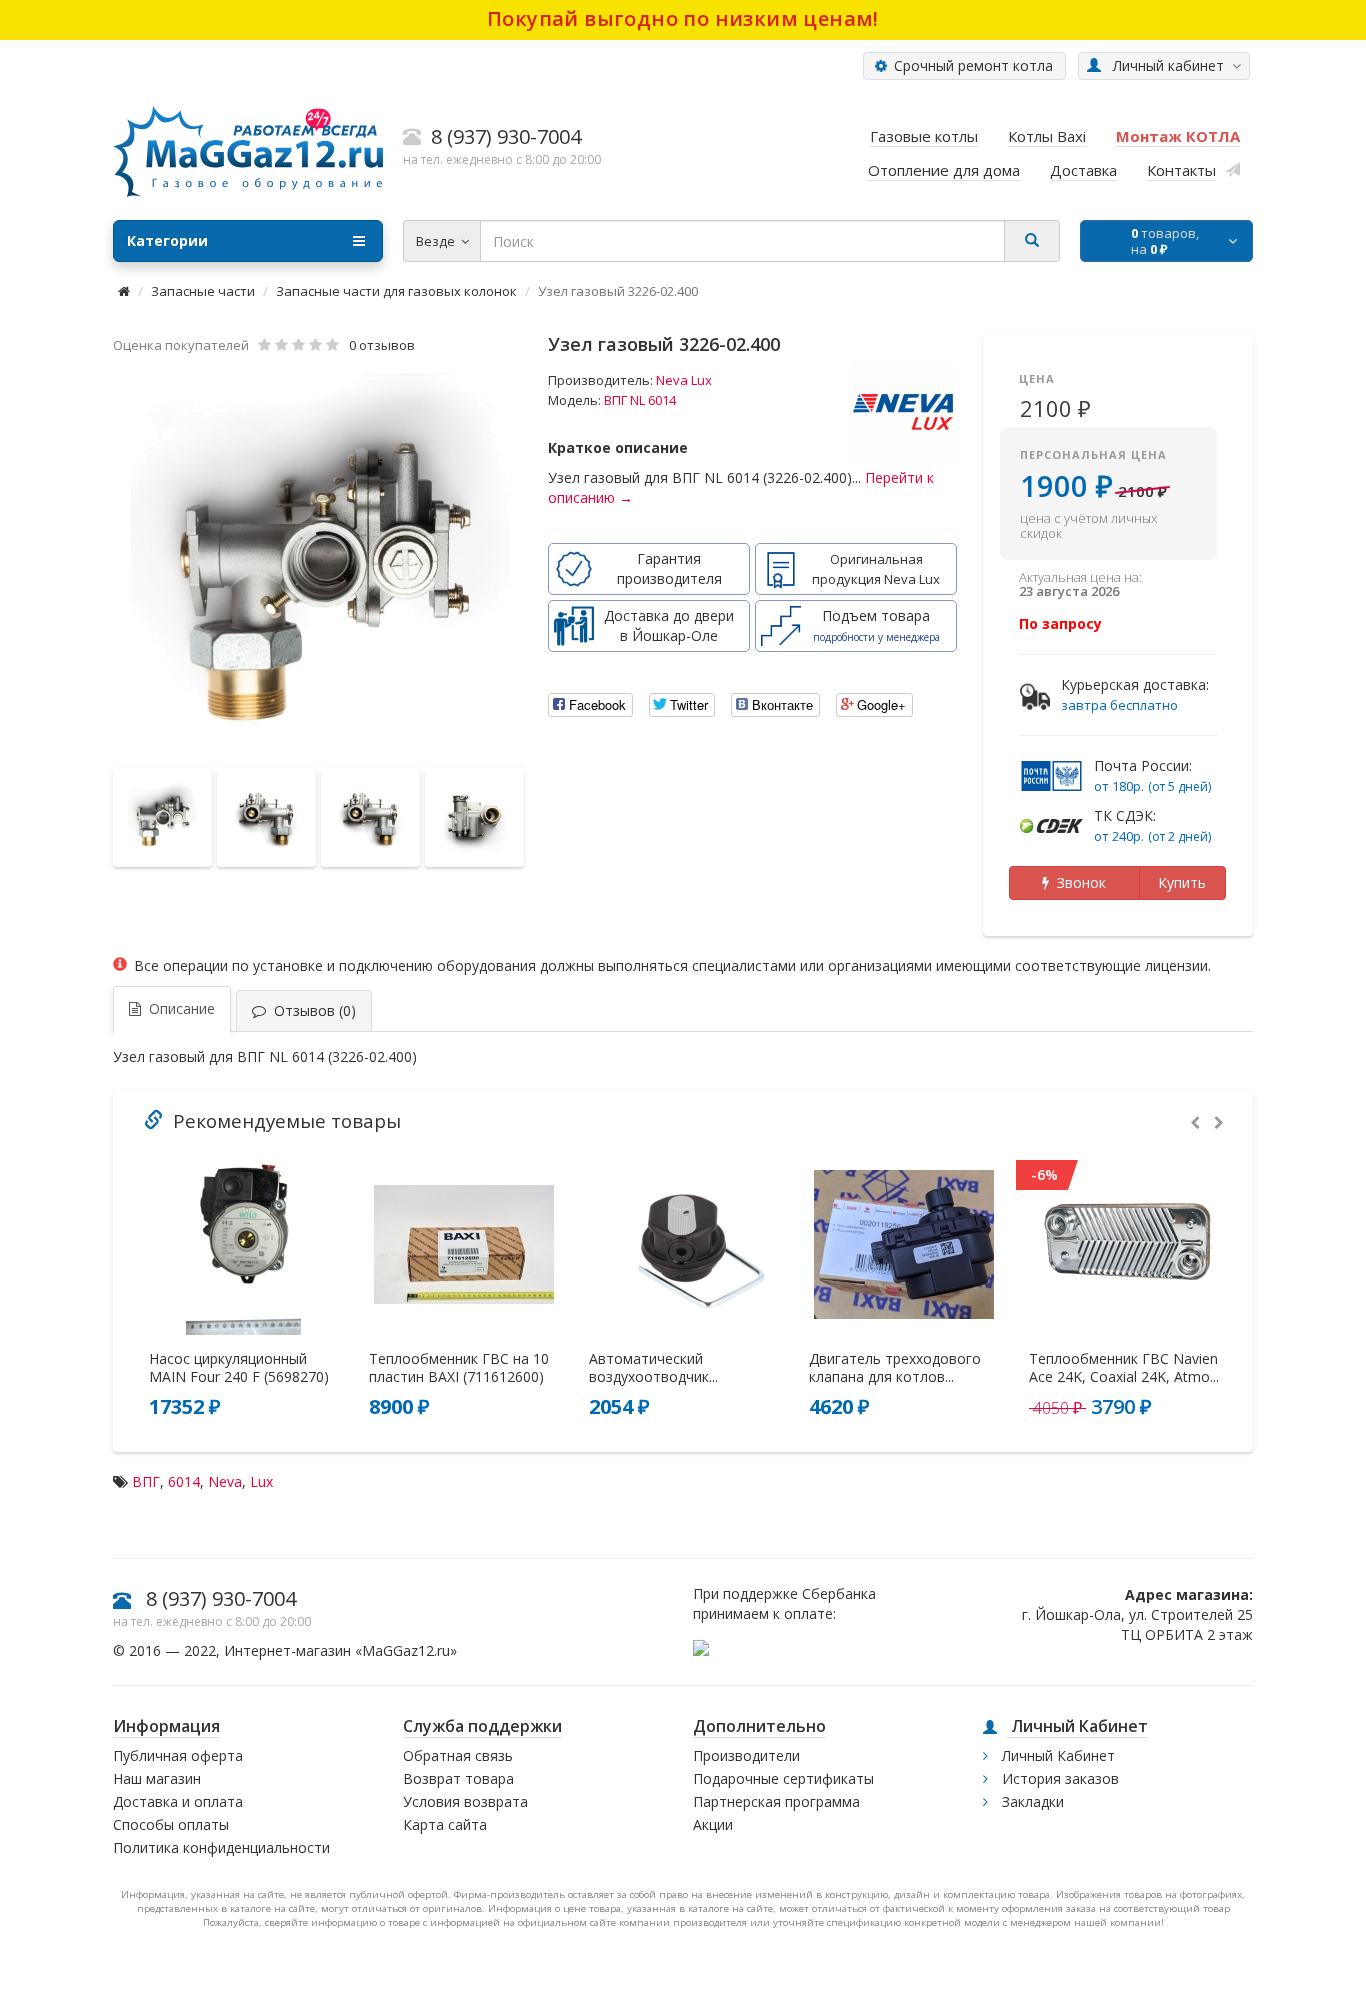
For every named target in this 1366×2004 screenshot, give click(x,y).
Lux (261, 1481)
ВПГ (146, 1481)
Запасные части (203, 291)
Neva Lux (684, 380)
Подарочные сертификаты (783, 1778)
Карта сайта (445, 1824)
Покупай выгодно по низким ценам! (683, 18)
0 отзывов (382, 345)
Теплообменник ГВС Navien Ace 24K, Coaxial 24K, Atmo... (1124, 1368)
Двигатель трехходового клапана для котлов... (895, 1368)
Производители (746, 1755)
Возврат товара (458, 1778)
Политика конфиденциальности (221, 1847)
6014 (184, 1481)
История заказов (1058, 1778)
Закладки (1031, 1801)
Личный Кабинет (1056, 1755)
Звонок (1077, 882)
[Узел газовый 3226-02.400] (321, 563)
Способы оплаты (171, 1824)
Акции (713, 1824)
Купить (1182, 882)
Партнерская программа (776, 1801)
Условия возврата (465, 1801)
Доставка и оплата (178, 1801)
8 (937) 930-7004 (221, 1598)
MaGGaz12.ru (406, 1650)
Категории (167, 240)
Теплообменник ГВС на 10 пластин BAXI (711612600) (459, 1368)
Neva (225, 1481)
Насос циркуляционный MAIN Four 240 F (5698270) (239, 1368)
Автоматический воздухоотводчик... (653, 1368)
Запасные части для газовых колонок (396, 291)
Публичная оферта (178, 1755)
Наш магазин (157, 1778)
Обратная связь (458, 1755)
